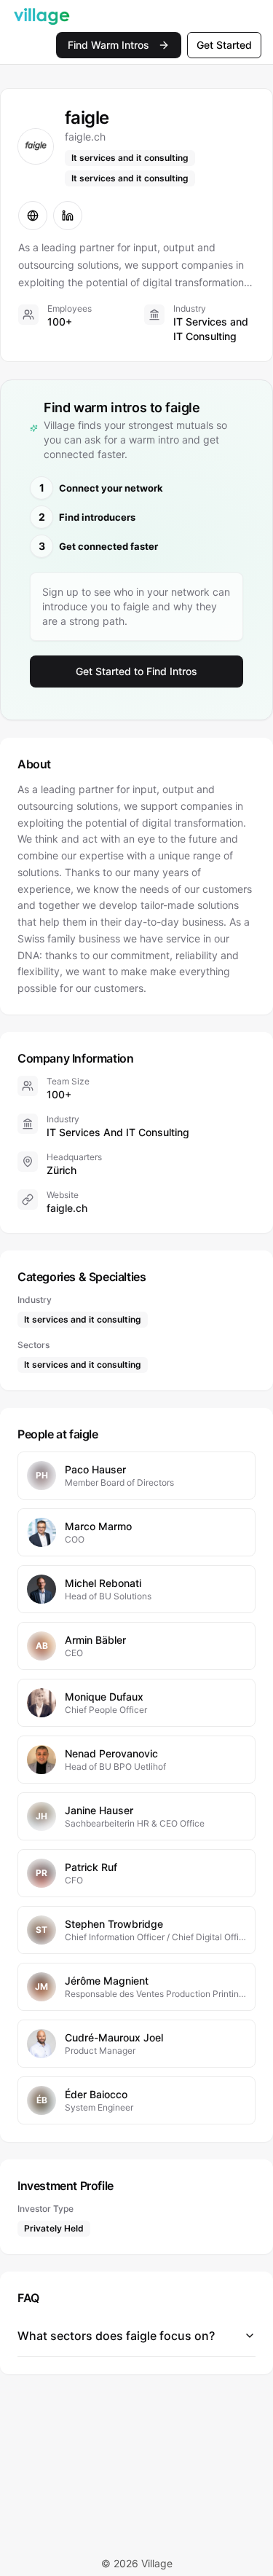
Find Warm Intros (108, 45)
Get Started (224, 45)
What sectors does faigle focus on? (116, 2336)
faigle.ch (67, 1208)
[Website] (33, 216)
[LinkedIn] (68, 216)
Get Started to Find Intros (136, 671)
